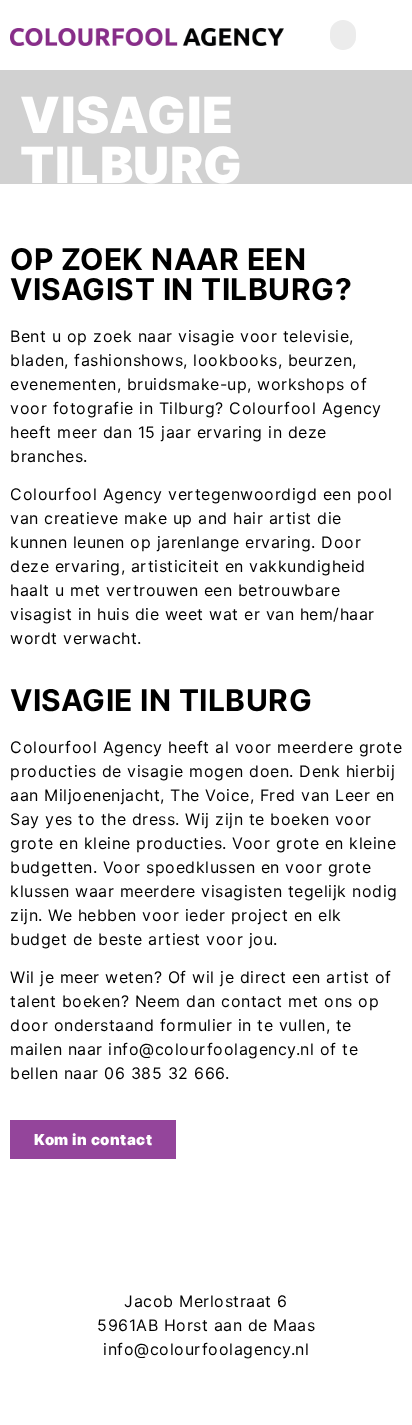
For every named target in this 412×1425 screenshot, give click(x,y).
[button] (343, 35)
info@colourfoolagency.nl (206, 1349)
